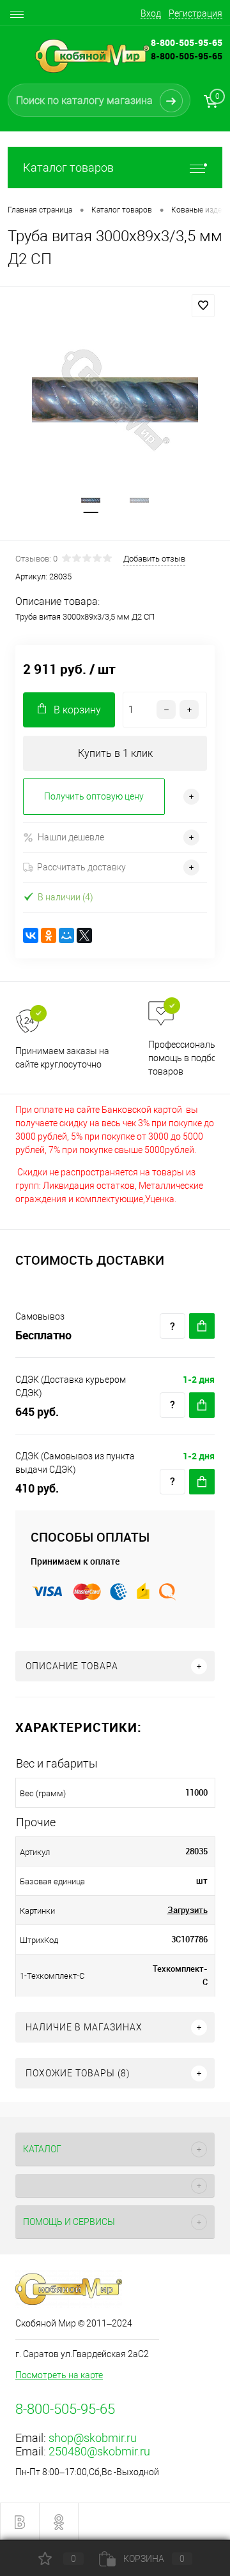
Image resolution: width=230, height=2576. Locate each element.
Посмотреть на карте (59, 2375)
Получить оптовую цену (94, 796)
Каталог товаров (68, 168)
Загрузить (188, 1910)
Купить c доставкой (202, 1326)
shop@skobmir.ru (93, 2438)
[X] (84, 935)
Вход (151, 13)
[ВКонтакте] (31, 935)
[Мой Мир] (66, 935)
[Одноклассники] (49, 935)
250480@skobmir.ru (99, 2451)
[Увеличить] (115, 400)
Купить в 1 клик (115, 753)
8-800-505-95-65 (187, 56)
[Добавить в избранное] (203, 306)
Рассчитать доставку (81, 867)
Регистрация (195, 13)
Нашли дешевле (71, 837)
